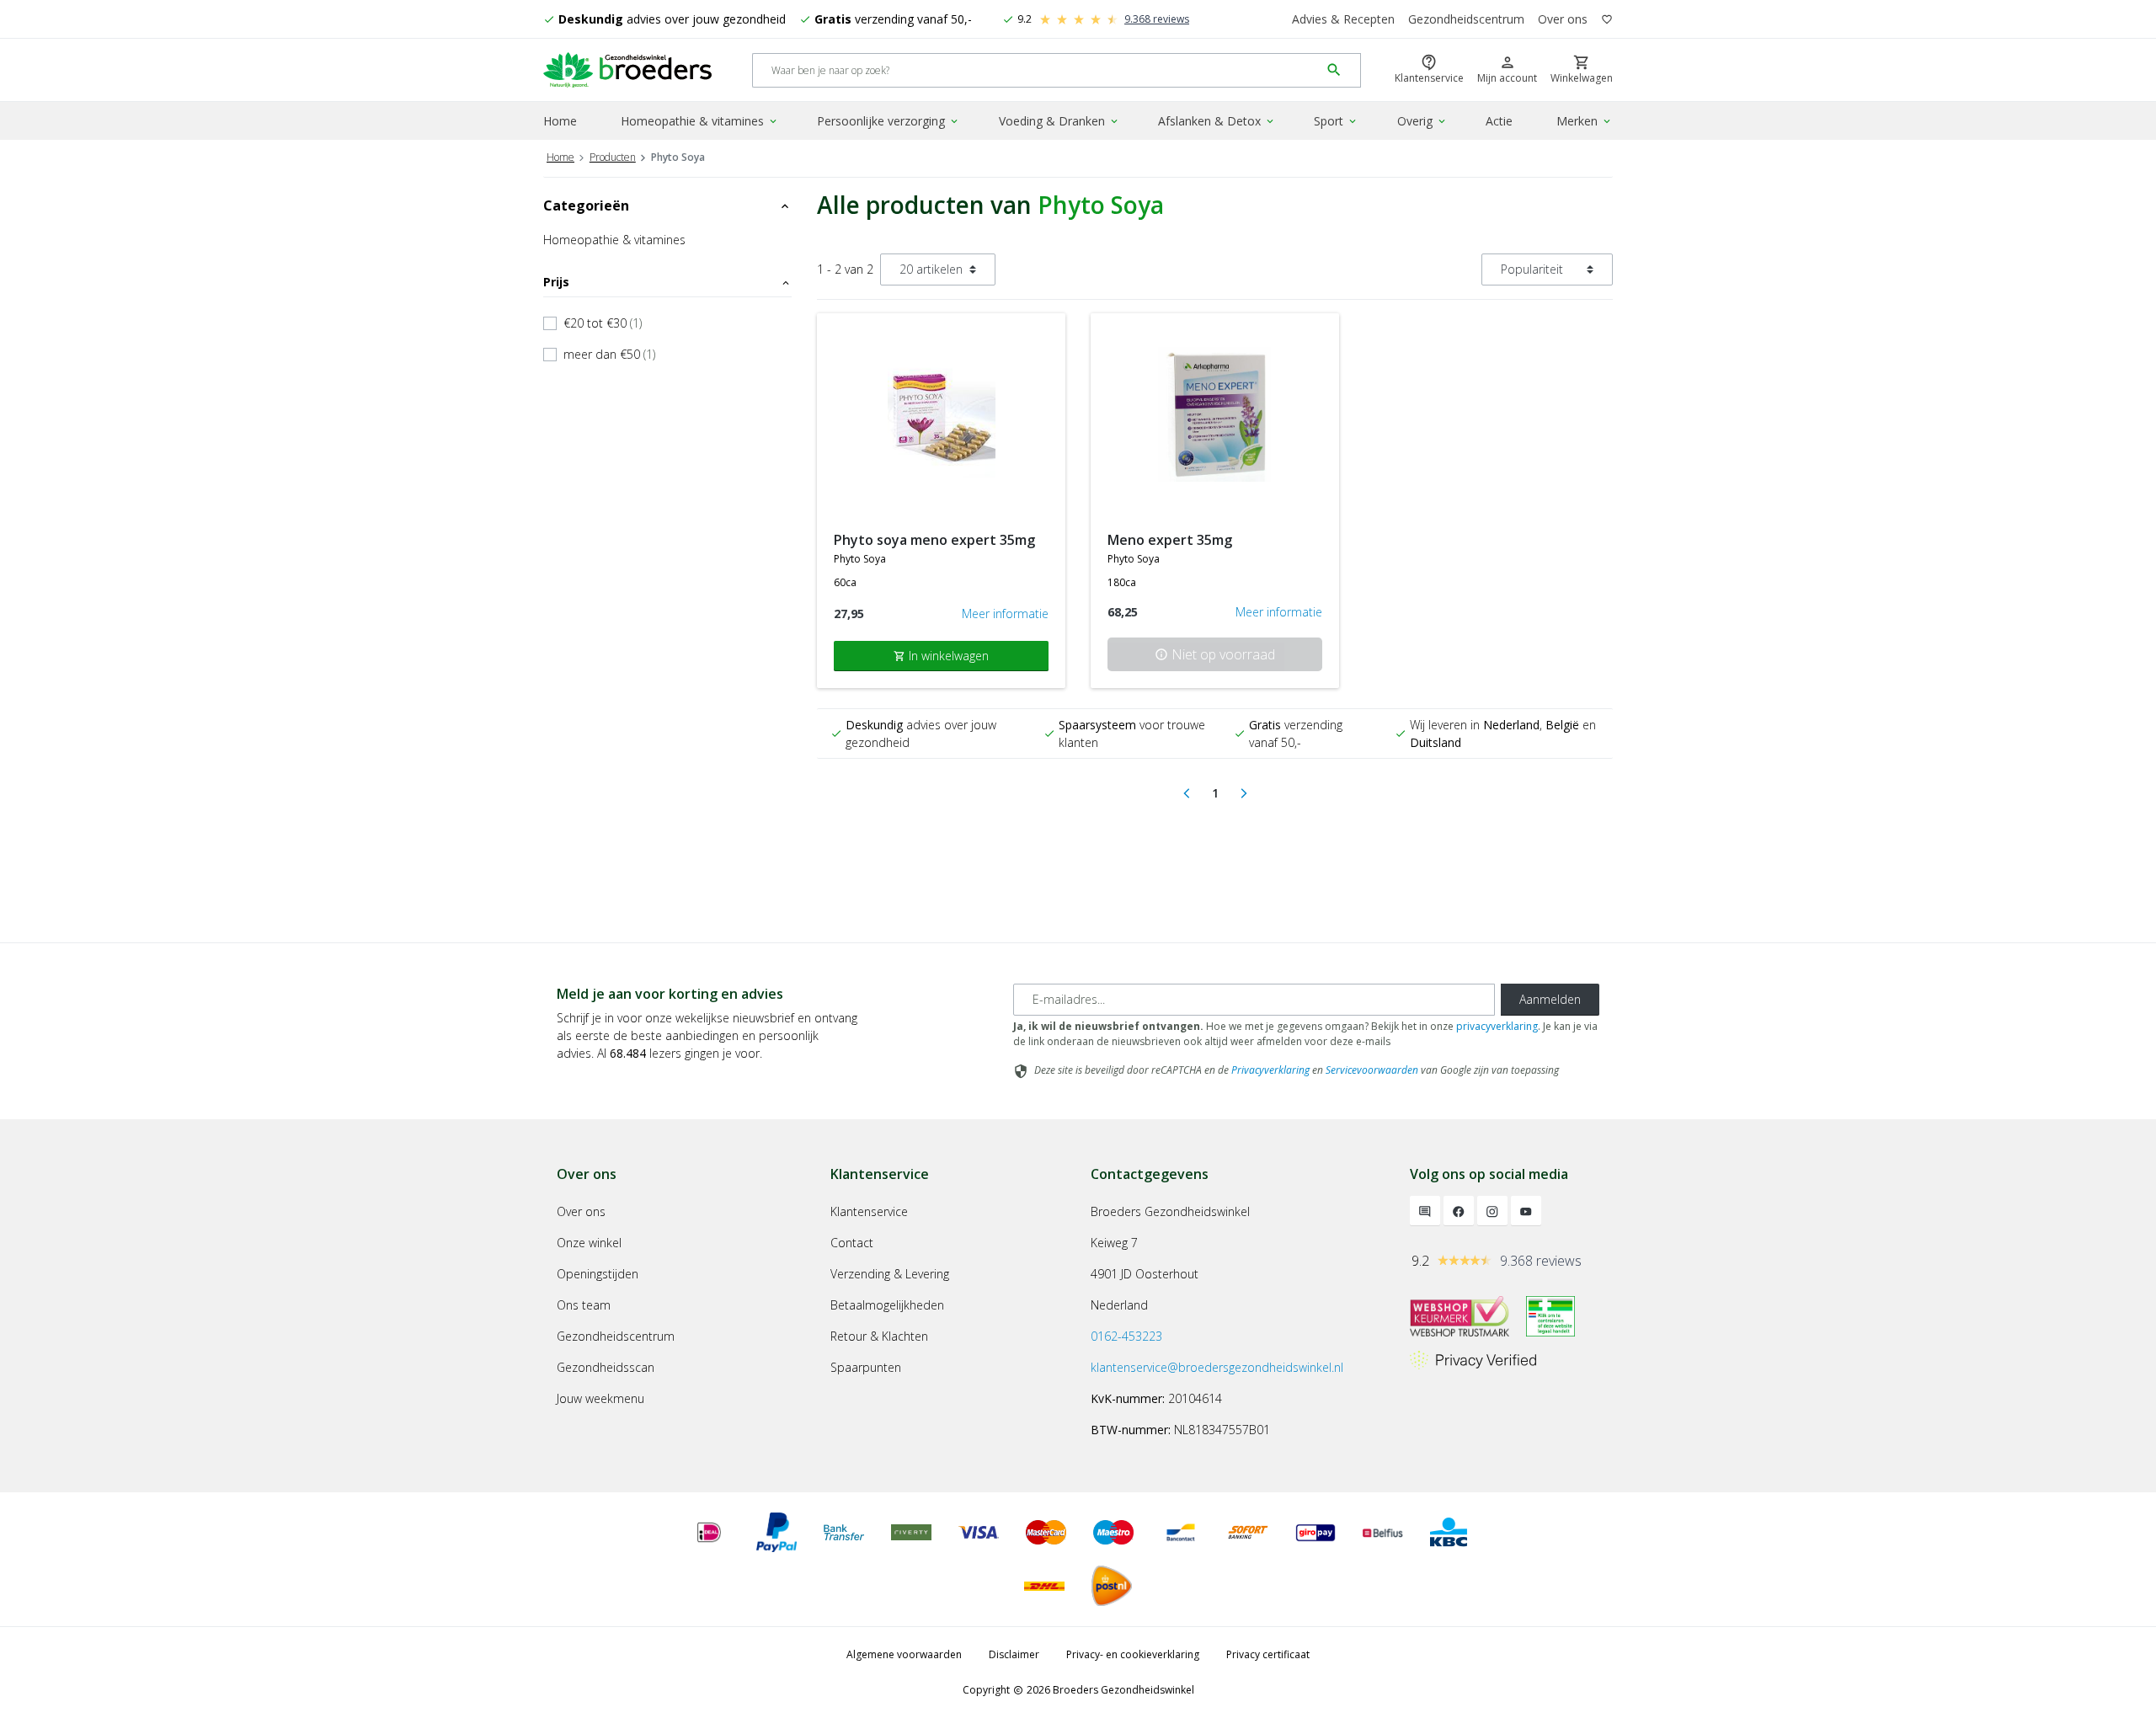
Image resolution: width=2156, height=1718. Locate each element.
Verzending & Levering (890, 1274)
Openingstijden (598, 1274)
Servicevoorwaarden (1372, 1070)
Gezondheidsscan (606, 1367)
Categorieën (667, 205)
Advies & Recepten (1343, 19)
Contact (852, 1243)
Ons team (584, 1305)
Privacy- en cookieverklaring (1133, 1654)
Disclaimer (1014, 1654)
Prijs (667, 282)
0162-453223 (1126, 1336)
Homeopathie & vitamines (700, 121)
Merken (1585, 121)
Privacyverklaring (1270, 1070)
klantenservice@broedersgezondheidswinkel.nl (1217, 1367)
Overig (1422, 121)
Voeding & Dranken (1059, 121)
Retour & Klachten (879, 1336)
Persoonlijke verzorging (889, 121)
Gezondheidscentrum (1466, 19)
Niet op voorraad (1215, 654)
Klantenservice (869, 1211)
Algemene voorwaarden (904, 1654)
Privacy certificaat (1268, 1654)
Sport (1336, 121)
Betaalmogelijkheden (887, 1305)
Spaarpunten (866, 1367)
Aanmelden (1550, 999)
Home (560, 121)
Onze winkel (589, 1243)
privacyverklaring (1497, 1026)
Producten (613, 157)
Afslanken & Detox (1217, 121)
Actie (1499, 121)
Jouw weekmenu (600, 1398)
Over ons (1563, 19)
